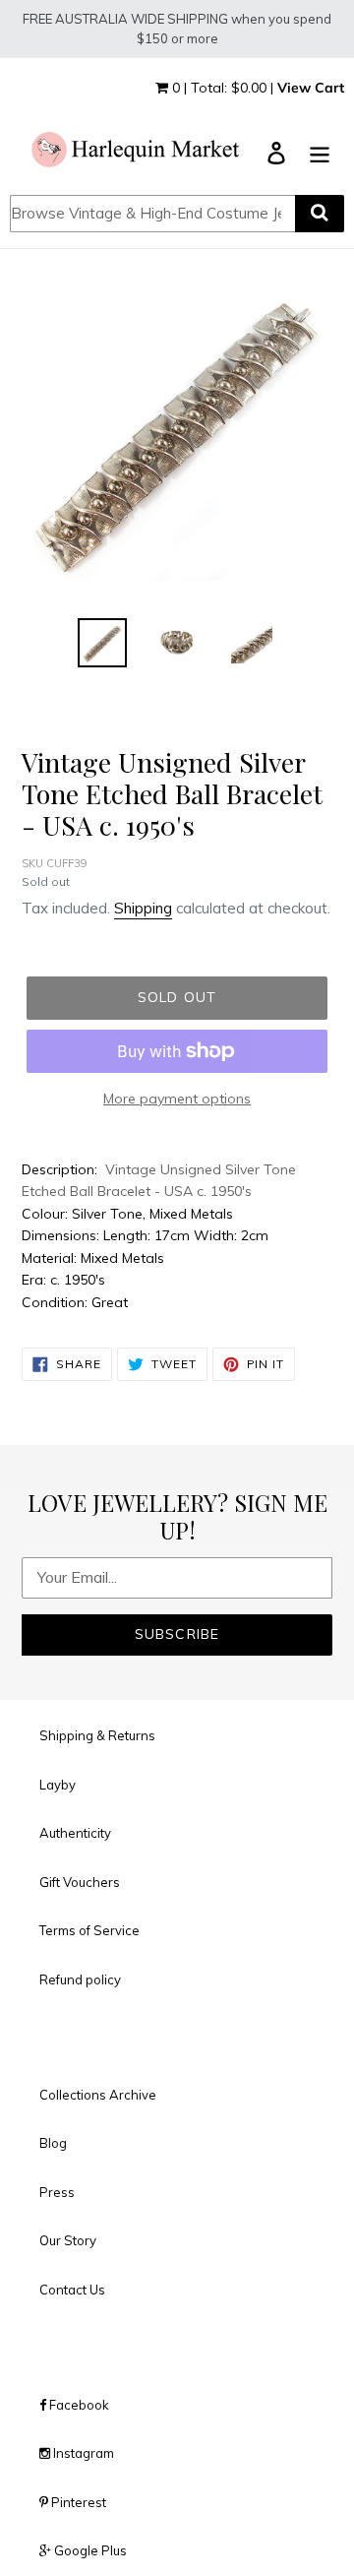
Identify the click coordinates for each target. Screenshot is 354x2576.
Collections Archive (98, 2095)
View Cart (311, 88)
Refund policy (80, 1979)
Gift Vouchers (80, 1882)
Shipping (143, 908)
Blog (53, 2143)
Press (57, 2192)
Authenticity (75, 1833)
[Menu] (320, 151)
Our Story (68, 2240)
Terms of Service (89, 1930)
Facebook (78, 2405)
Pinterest (77, 2502)
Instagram (82, 2453)
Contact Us (72, 2290)
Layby (58, 1785)
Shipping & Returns (97, 1735)
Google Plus (89, 2550)
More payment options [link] (177, 1099)
